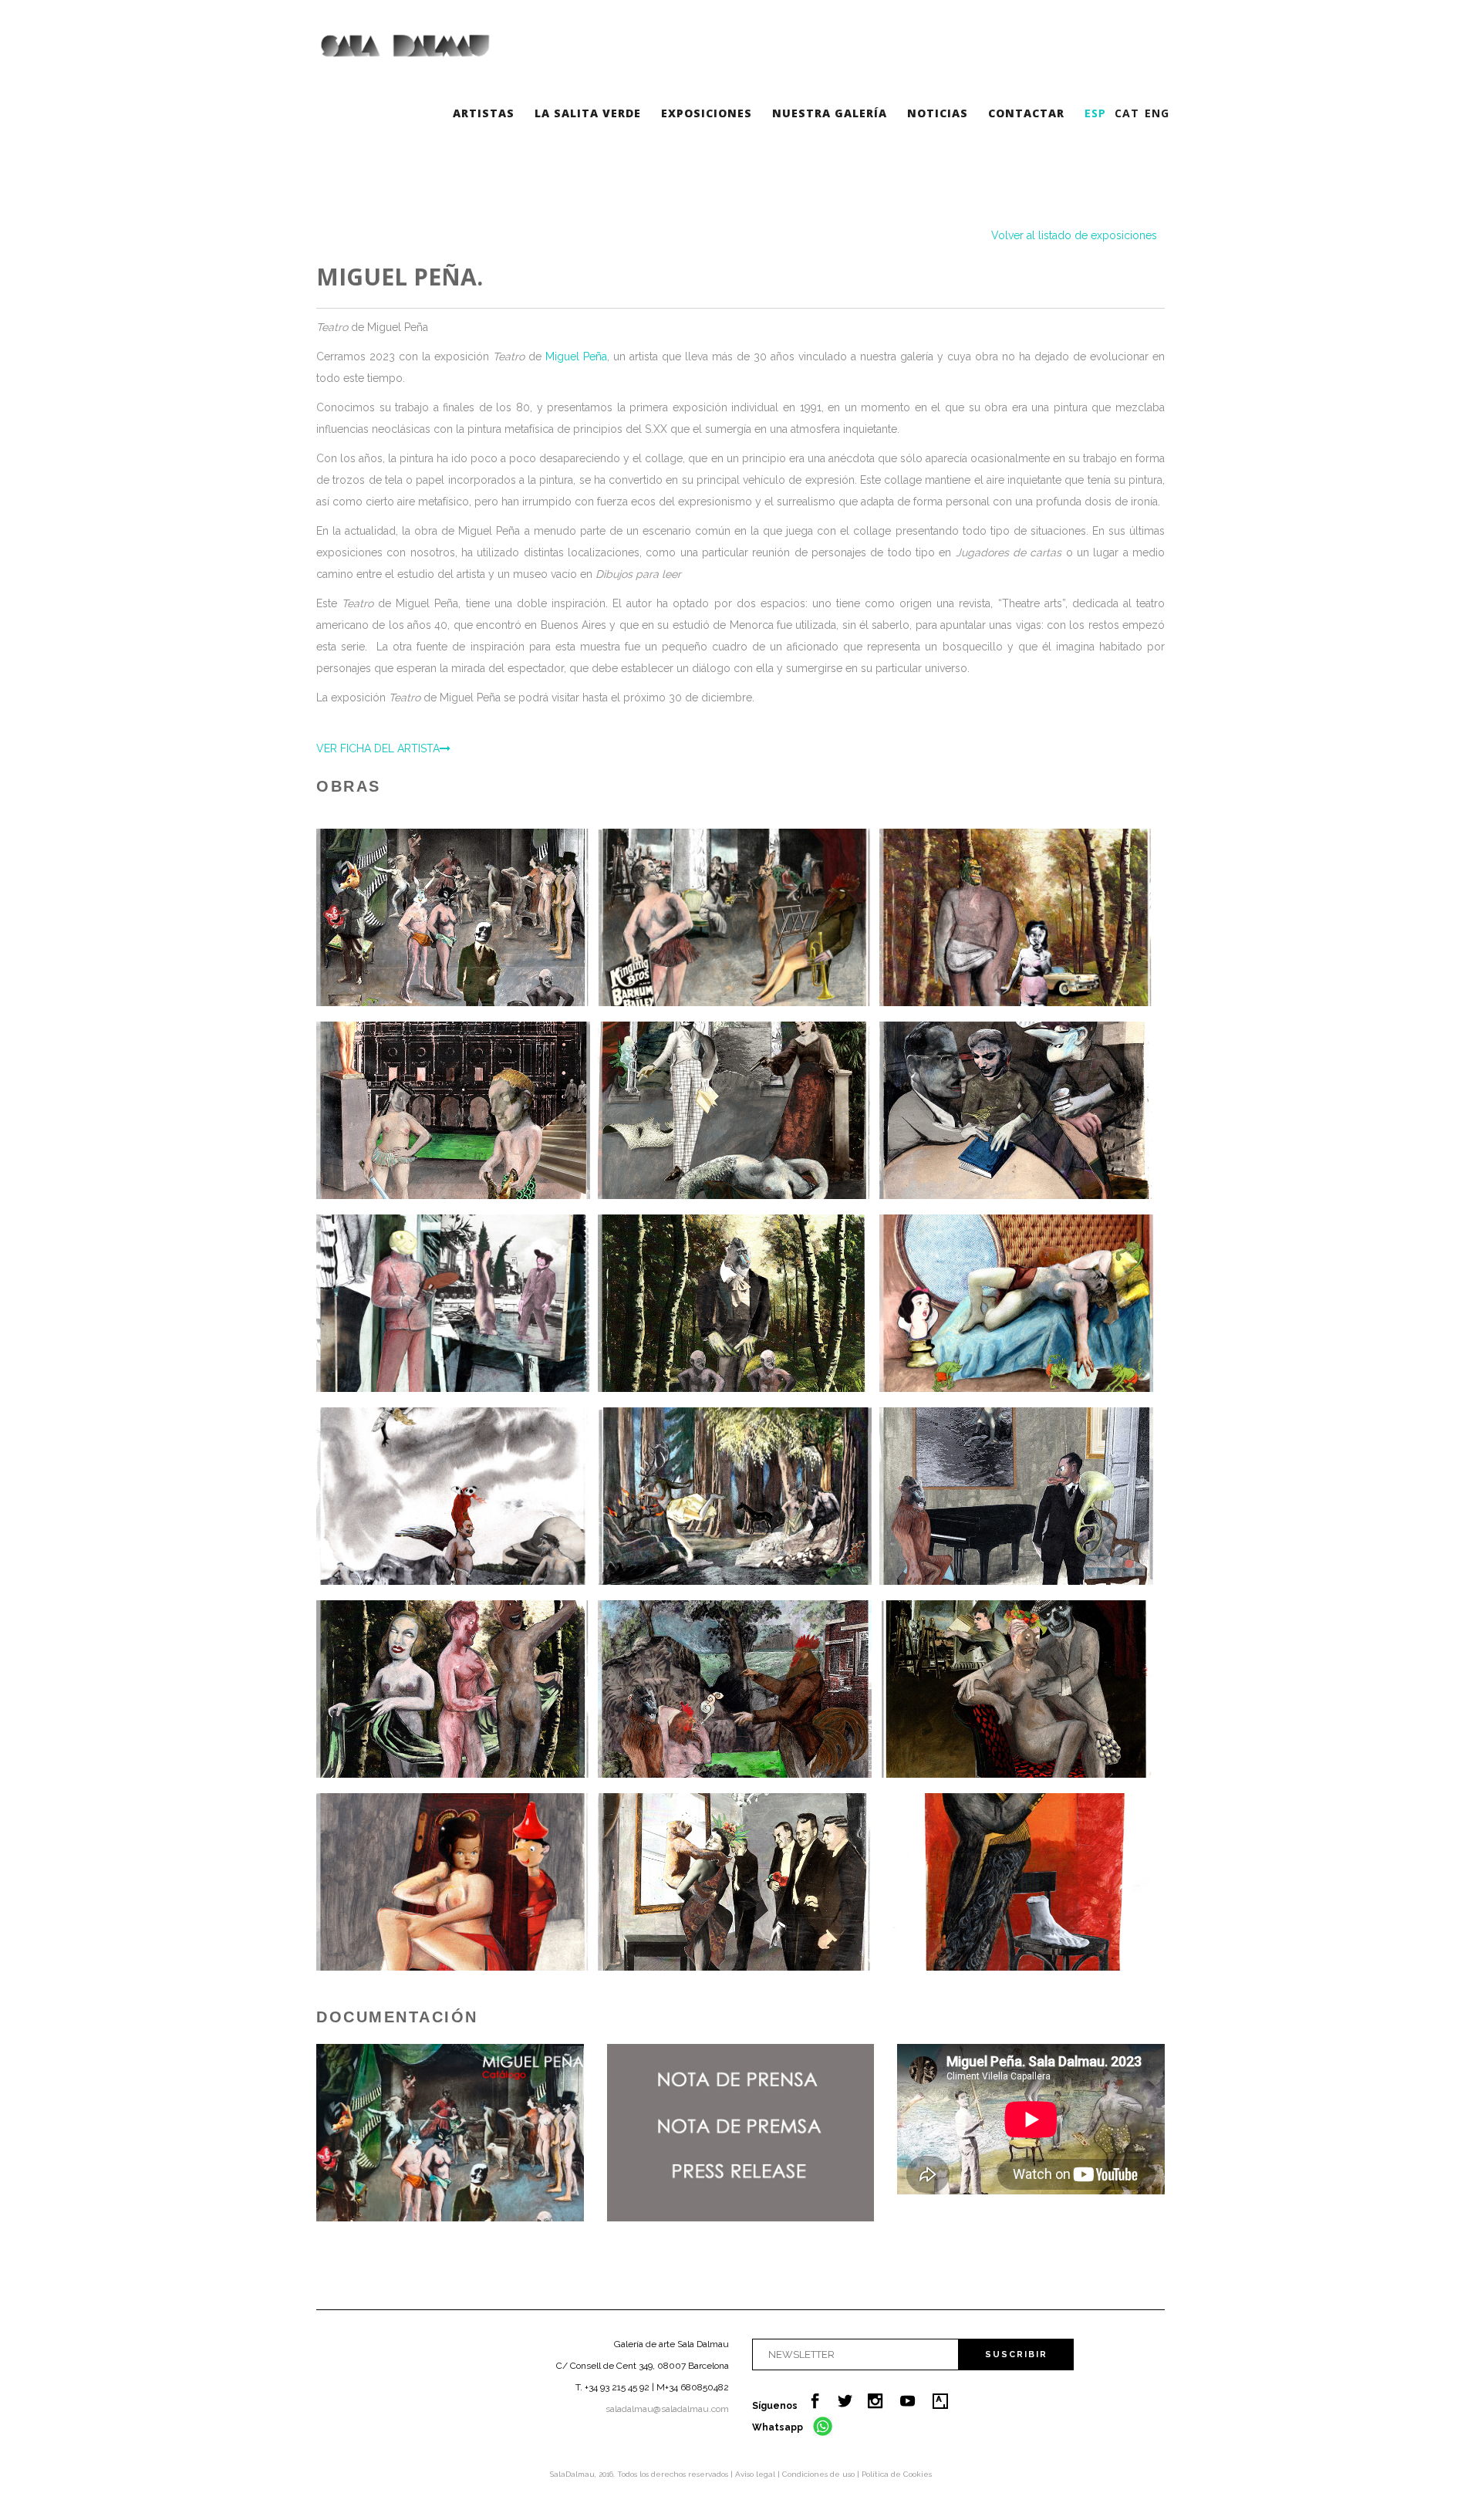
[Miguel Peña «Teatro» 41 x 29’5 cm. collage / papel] (1016, 1110)
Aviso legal (756, 2474)
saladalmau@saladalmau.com (667, 2409)
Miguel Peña (576, 356)
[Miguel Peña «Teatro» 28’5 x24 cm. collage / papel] (453, 1303)
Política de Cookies (897, 2474)
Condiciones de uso (820, 2474)
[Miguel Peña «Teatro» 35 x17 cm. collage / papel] (1016, 1882)
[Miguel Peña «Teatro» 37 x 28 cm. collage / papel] (735, 1689)
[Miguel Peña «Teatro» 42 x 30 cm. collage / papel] (453, 917)
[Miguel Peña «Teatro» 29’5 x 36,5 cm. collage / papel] (1016, 1303)
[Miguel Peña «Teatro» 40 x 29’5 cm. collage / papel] (1016, 1496)
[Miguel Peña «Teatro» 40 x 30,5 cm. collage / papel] (453, 1496)
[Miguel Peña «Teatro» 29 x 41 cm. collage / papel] (735, 1496)
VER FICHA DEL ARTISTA (378, 748)
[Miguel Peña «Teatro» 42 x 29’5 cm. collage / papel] (735, 917)
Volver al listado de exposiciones (1074, 235)
